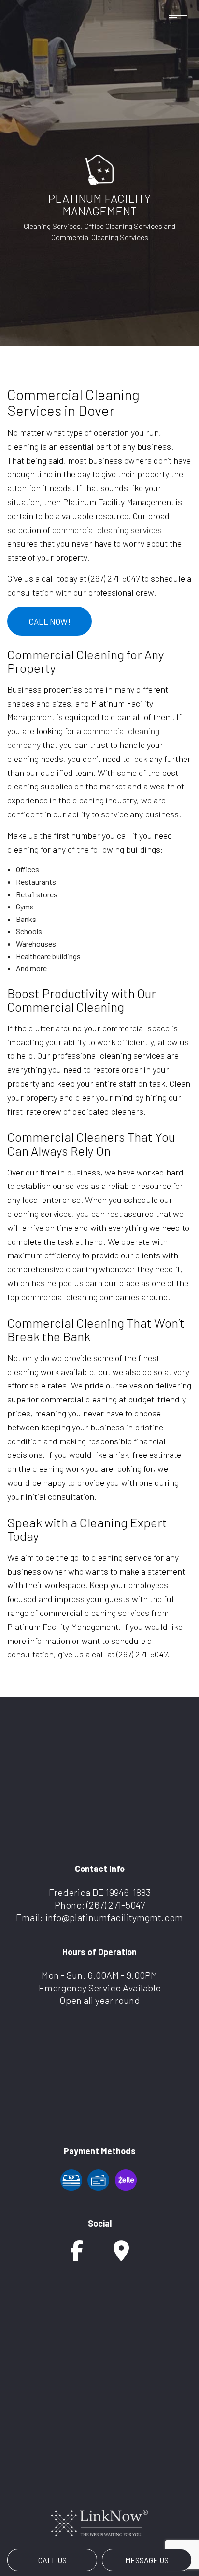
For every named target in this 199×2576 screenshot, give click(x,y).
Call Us (52, 2560)
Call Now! (50, 621)
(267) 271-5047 (116, 1905)
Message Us (147, 2560)
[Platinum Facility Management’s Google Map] (121, 2255)
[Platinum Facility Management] (99, 168)
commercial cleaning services (107, 530)
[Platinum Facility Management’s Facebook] (77, 2255)
